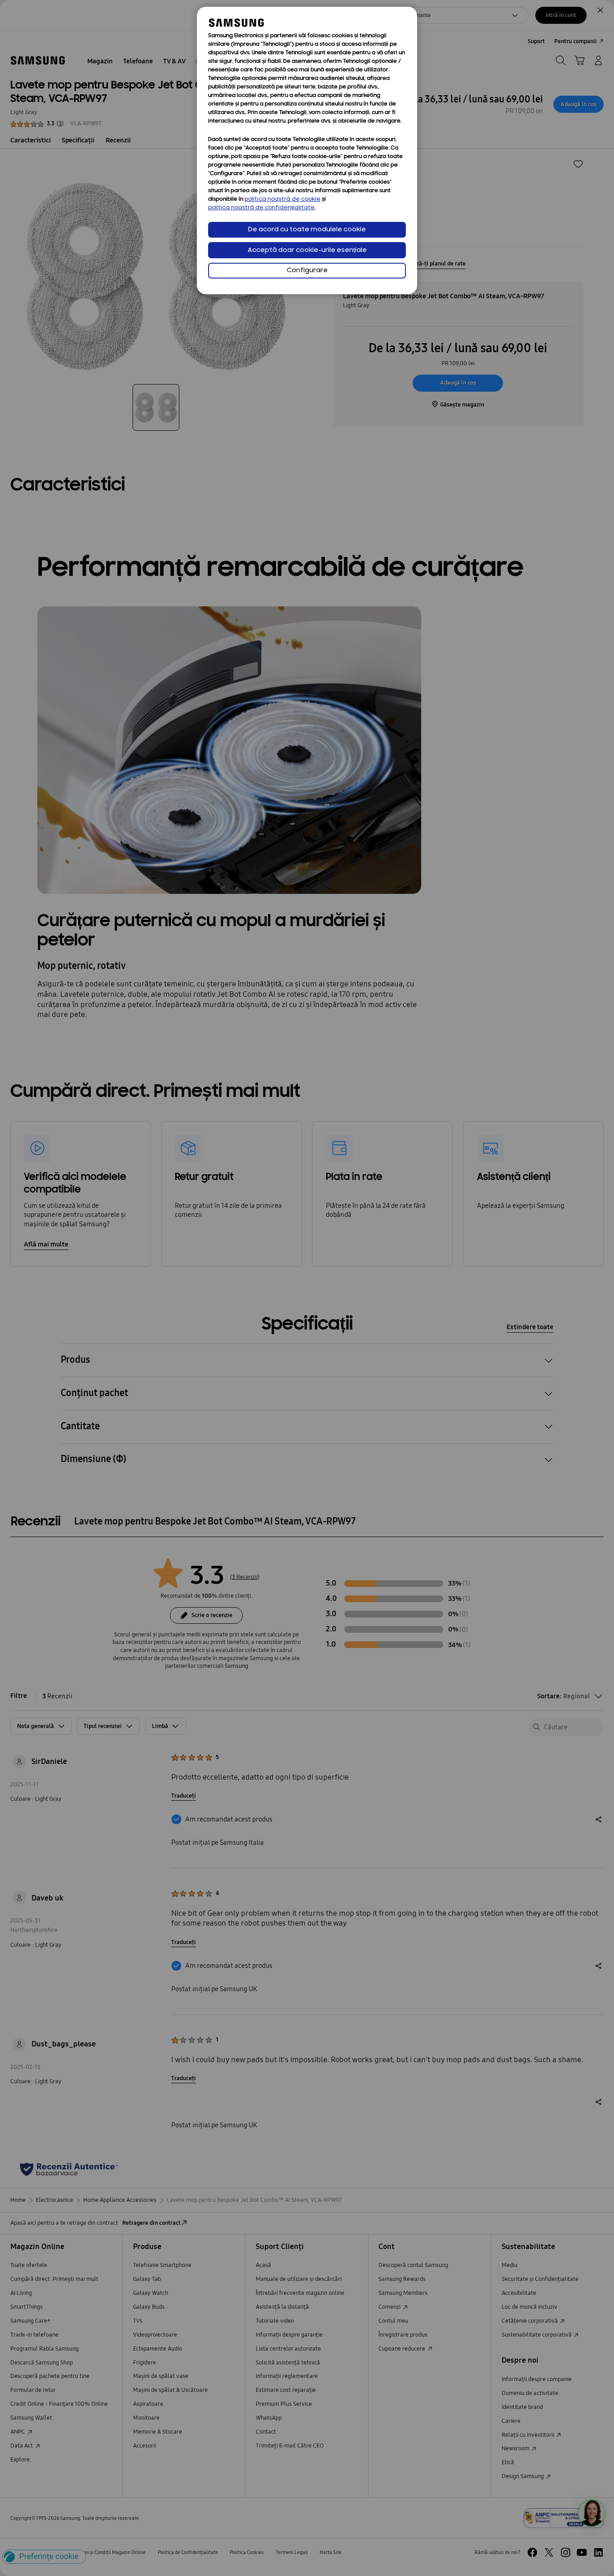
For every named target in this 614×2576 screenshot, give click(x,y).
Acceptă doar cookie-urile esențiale (307, 250)
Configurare (307, 271)
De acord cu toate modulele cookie (307, 230)
